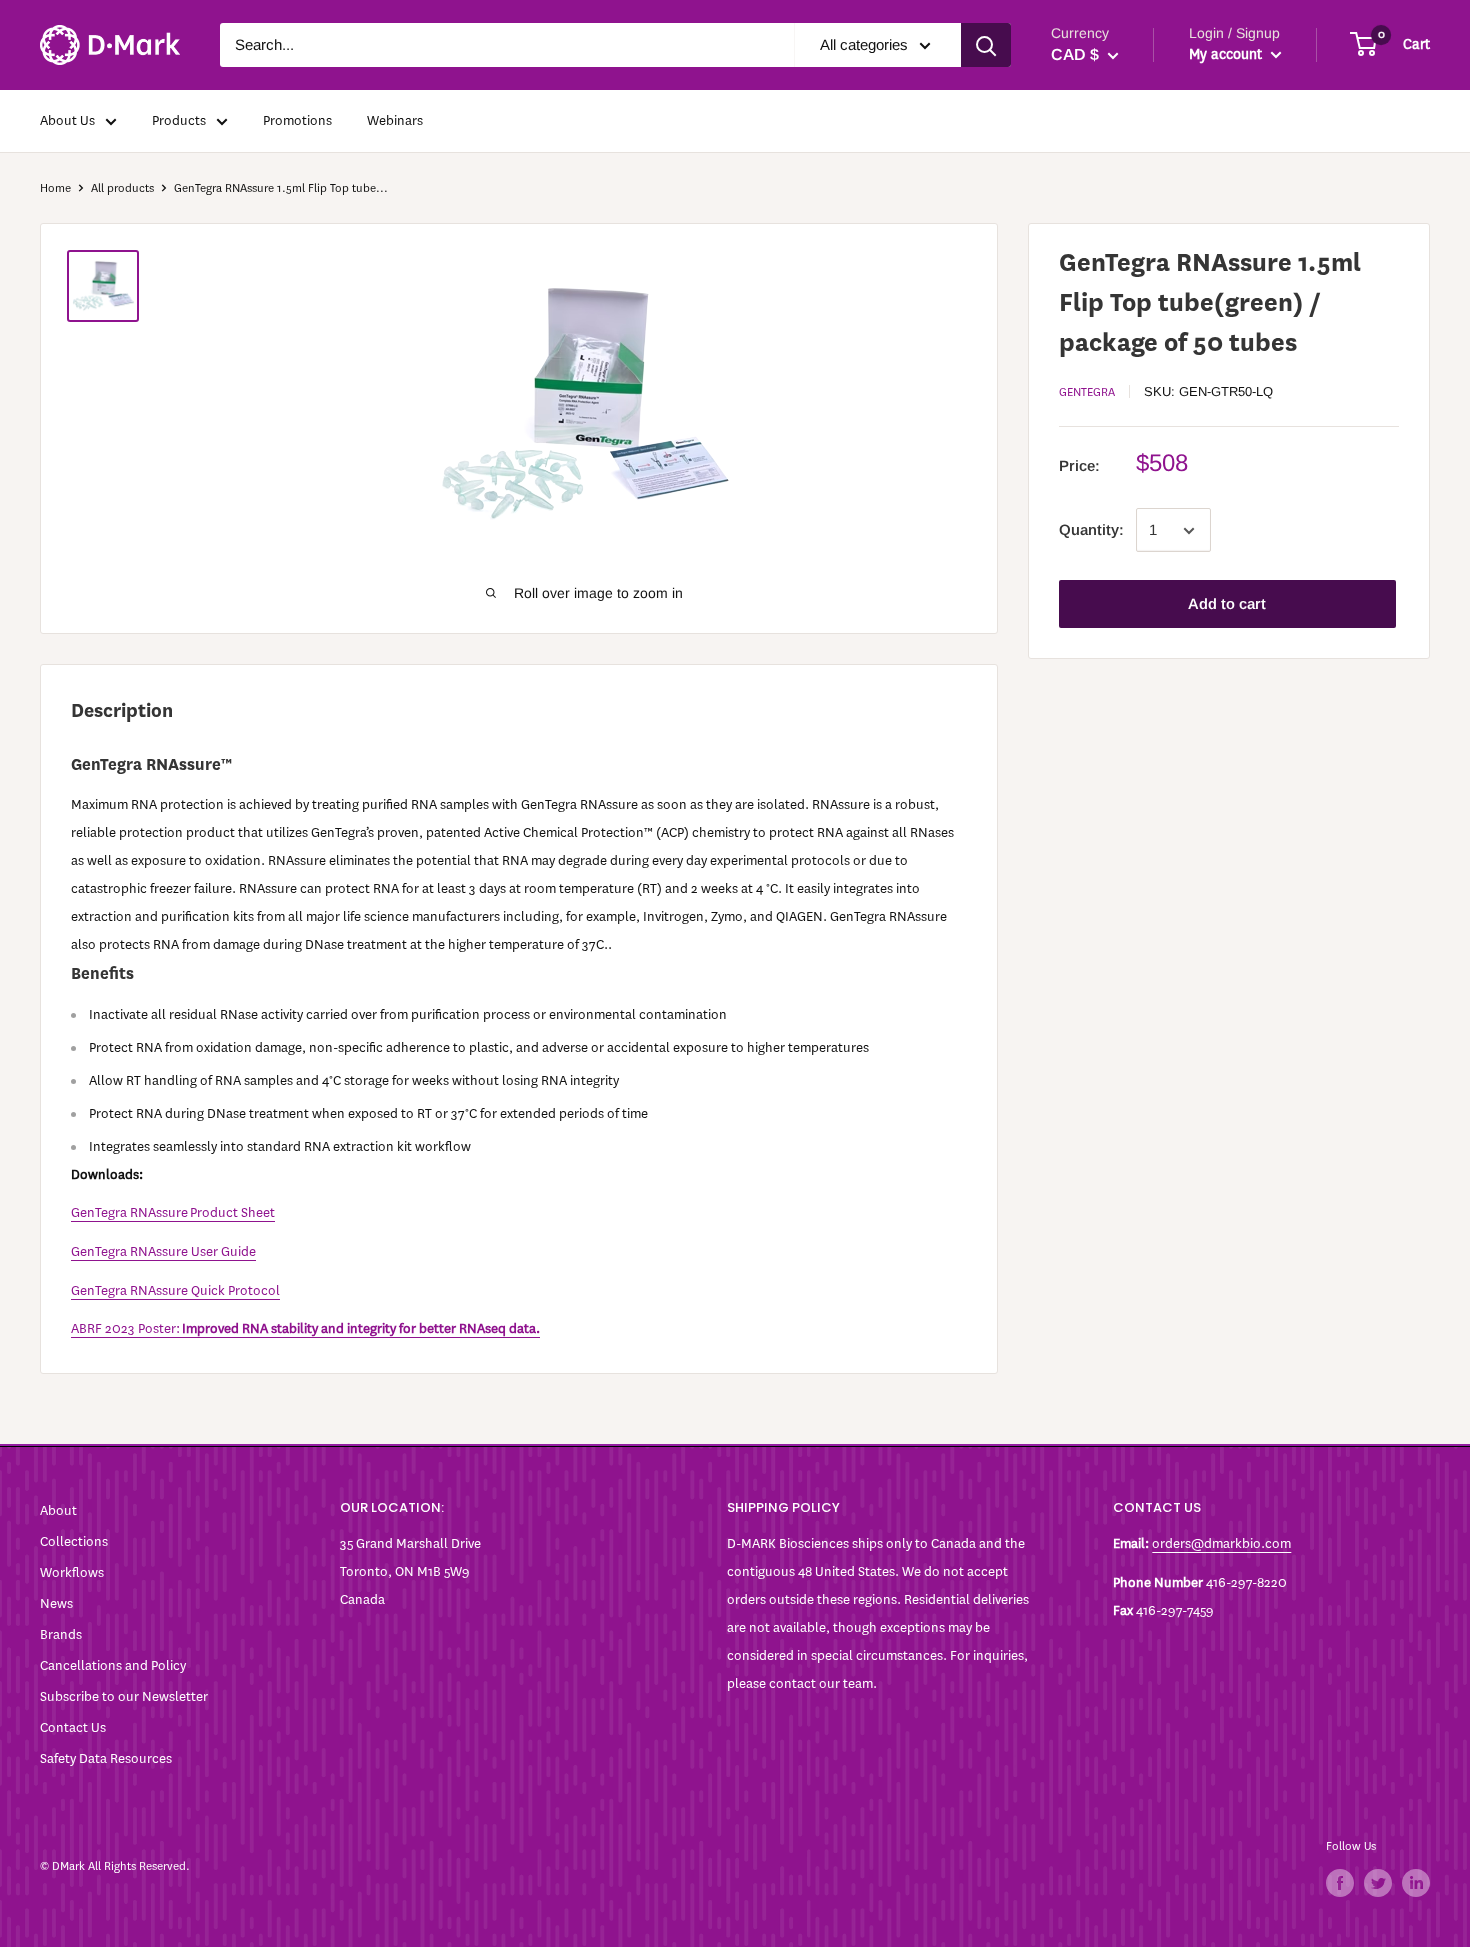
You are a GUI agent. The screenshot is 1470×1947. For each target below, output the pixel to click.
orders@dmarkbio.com (1221, 1543)
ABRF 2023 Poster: (305, 1328)
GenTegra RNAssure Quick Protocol (175, 1290)
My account (1227, 54)
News (56, 1603)
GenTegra (1087, 393)
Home (55, 188)
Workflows (72, 1572)
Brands (61, 1634)
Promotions (297, 120)
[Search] (986, 45)
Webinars (395, 120)
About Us (67, 120)
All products (122, 188)
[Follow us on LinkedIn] (1416, 1883)
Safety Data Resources (106, 1758)
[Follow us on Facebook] (1340, 1883)
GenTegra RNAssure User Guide (163, 1251)
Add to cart (1227, 604)
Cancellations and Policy (113, 1665)
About (58, 1510)
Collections (74, 1541)
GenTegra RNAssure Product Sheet (173, 1212)
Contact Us (73, 1727)
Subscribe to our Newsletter (124, 1696)
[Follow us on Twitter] (1378, 1883)
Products (179, 120)
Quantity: (1091, 530)
